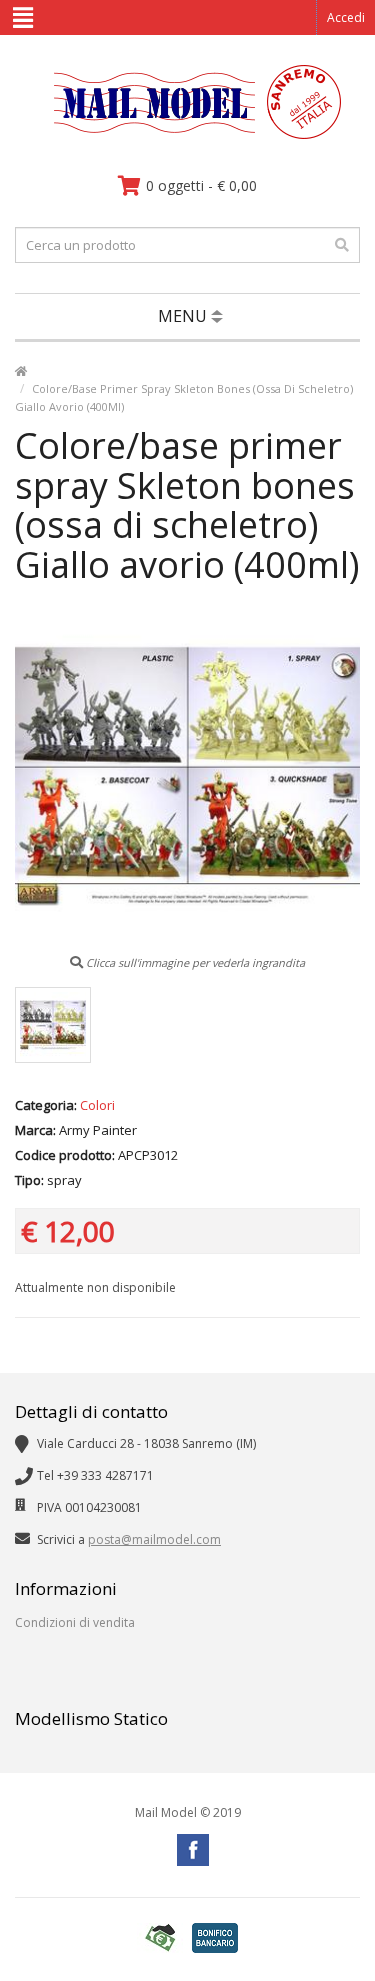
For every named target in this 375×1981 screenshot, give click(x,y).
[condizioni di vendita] (160, 1938)
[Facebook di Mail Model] (193, 1850)
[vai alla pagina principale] (187, 134)
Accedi (346, 17)
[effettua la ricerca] (342, 245)
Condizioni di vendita (75, 1622)
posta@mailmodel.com (154, 1539)
